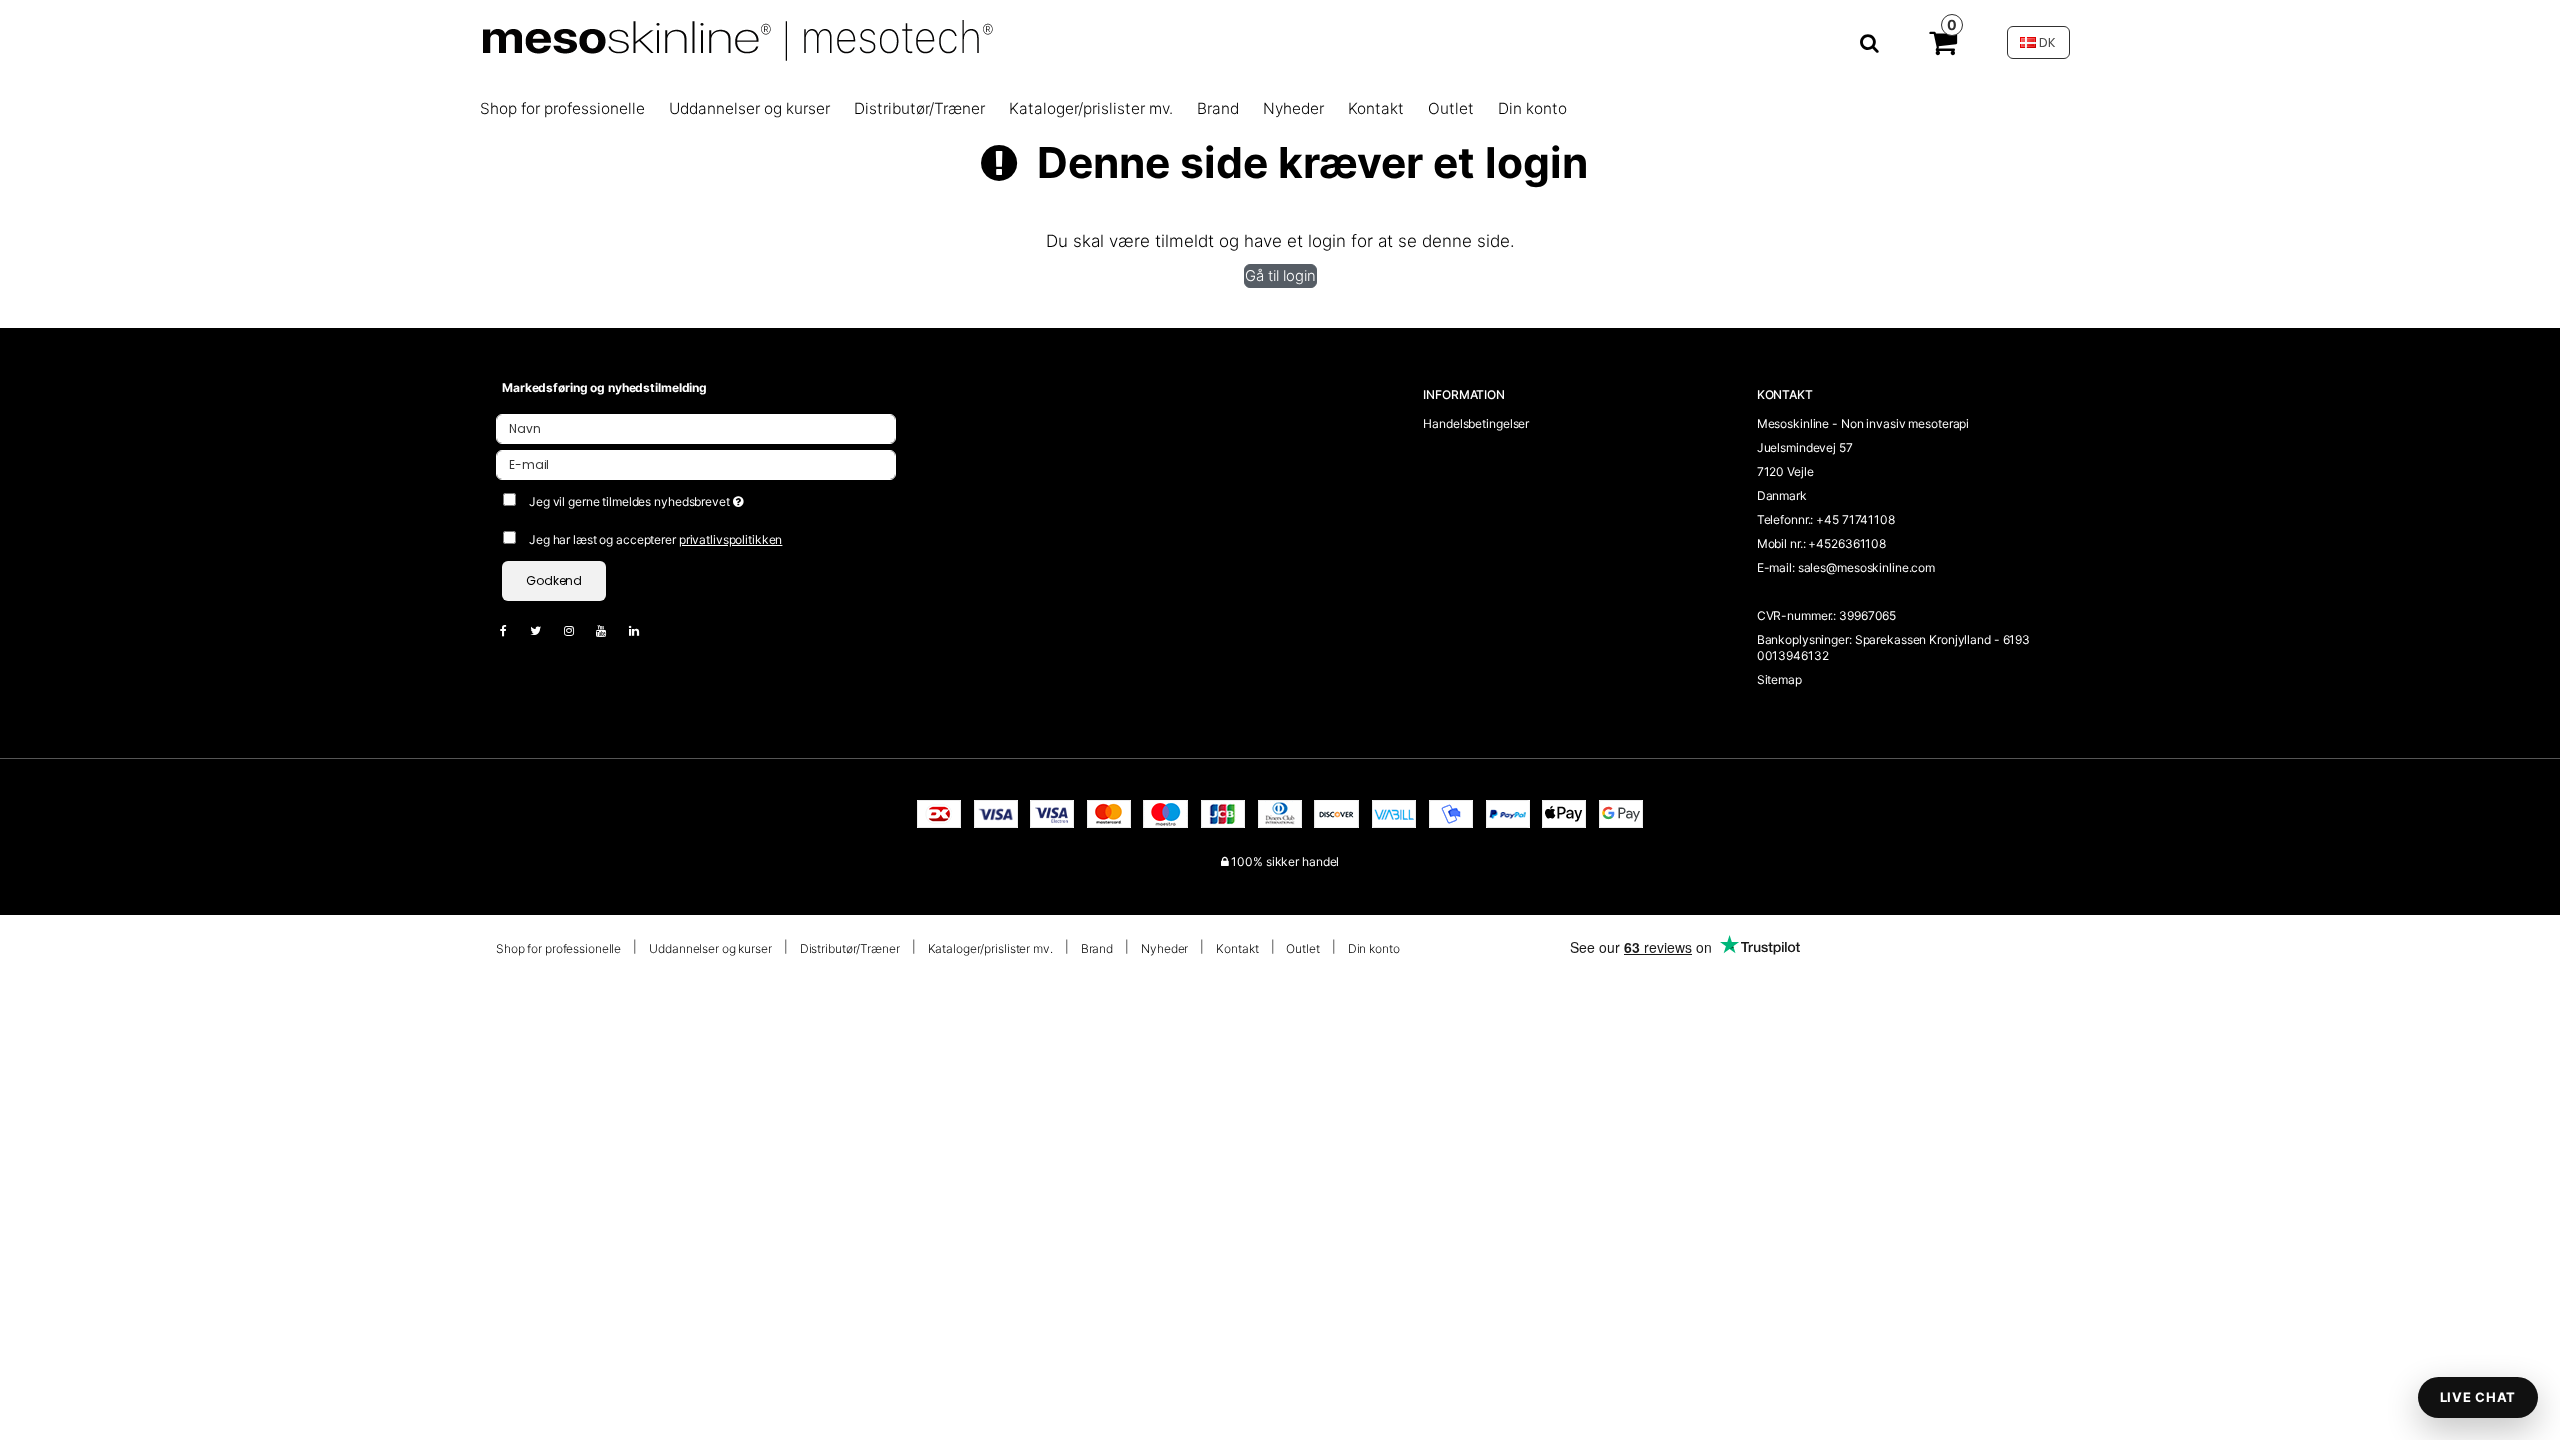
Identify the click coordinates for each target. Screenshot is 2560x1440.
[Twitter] (545, 630)
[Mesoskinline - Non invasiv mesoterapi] (1179, 42)
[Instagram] (579, 630)
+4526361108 (1847, 543)
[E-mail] (696, 463)
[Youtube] (611, 630)
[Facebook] (513, 630)
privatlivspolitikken (731, 539)
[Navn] (696, 427)
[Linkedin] (644, 630)
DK (2046, 42)
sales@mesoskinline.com (1866, 567)
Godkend (554, 580)
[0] (1943, 47)
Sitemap (1779, 679)
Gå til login (1280, 276)
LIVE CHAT (2478, 1397)
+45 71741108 (1855, 519)
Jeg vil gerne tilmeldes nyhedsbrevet (707, 497)
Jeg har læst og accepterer (655, 539)
